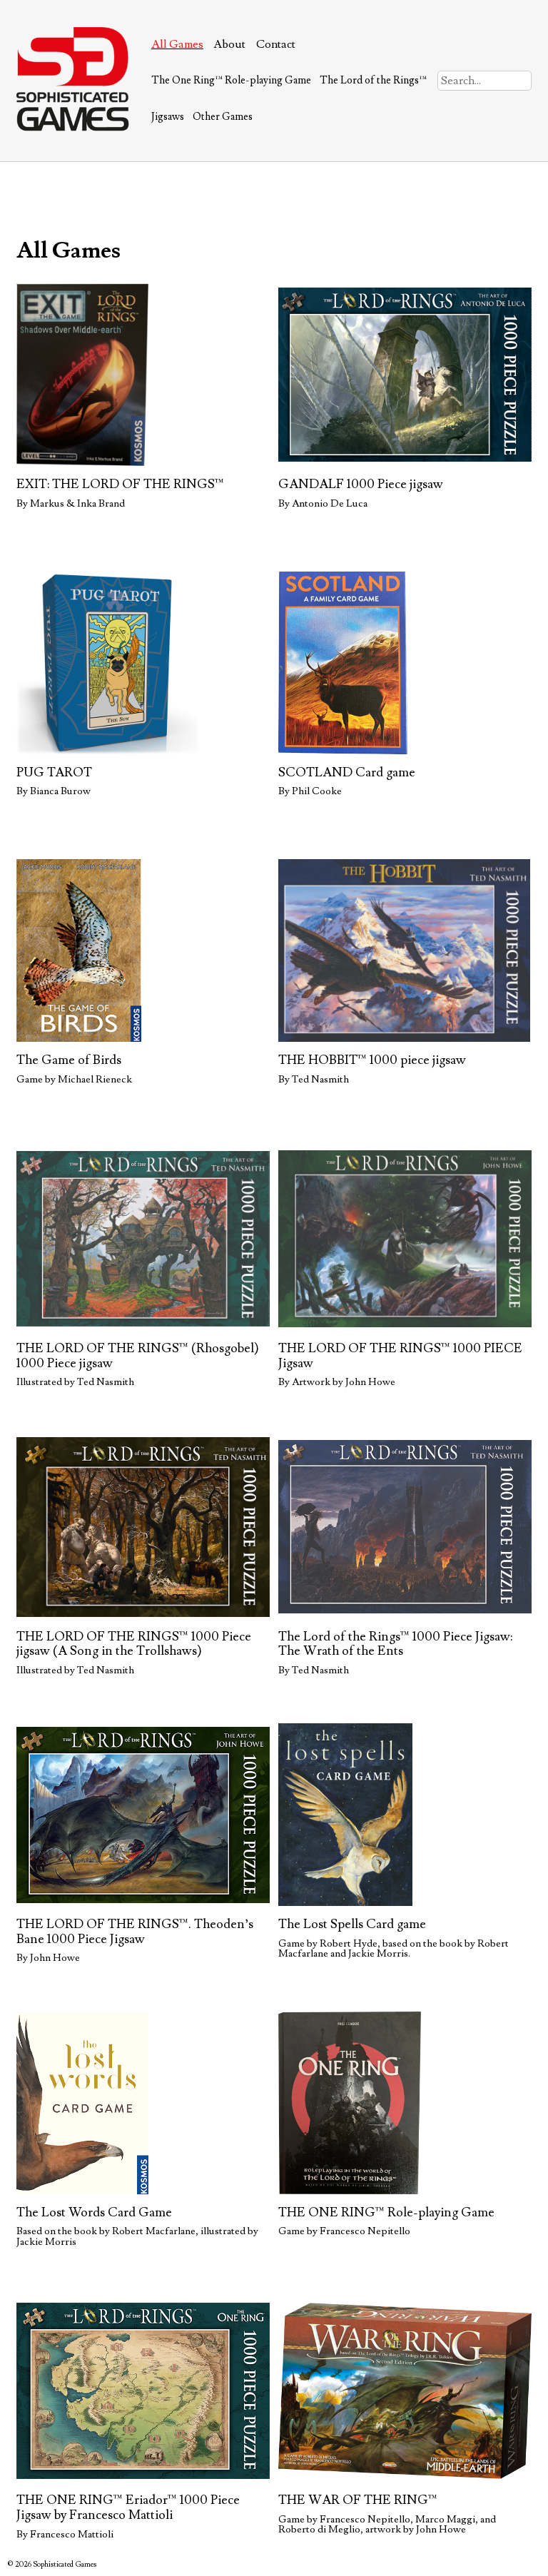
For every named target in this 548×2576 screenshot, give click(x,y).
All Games (177, 44)
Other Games (223, 117)
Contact (276, 44)
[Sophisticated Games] (73, 128)
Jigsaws (168, 117)
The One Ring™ (231, 80)
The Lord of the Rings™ (373, 80)
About (229, 44)
